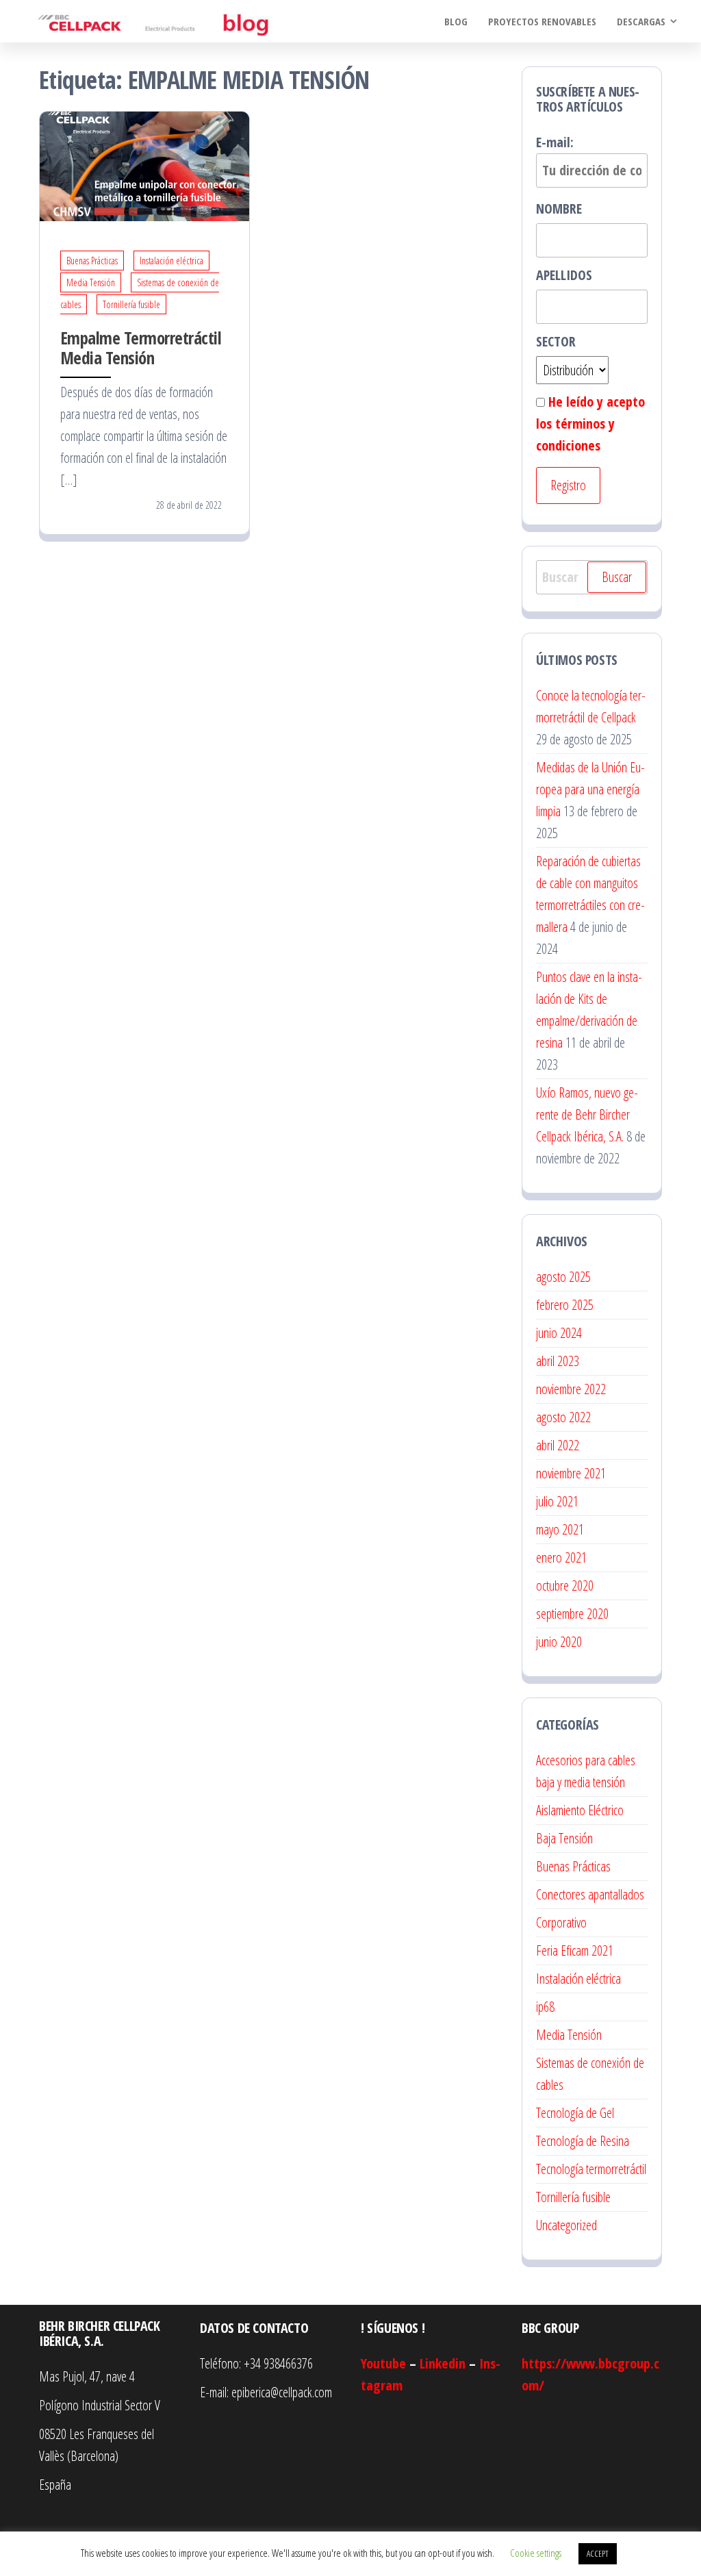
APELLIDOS (564, 275)
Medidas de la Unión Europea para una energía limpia (590, 789)
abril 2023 (558, 1361)
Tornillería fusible (131, 304)
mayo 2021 (560, 1529)
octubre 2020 (565, 1586)
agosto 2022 (563, 1417)
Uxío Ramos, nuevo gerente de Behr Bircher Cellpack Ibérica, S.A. (587, 1114)
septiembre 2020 (572, 1614)
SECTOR (556, 341)
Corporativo (561, 1922)
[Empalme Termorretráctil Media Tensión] (144, 165)
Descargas (641, 21)
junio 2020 (559, 1642)
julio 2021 (557, 1501)
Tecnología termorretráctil (591, 2169)
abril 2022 (558, 1445)
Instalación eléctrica (171, 261)
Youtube (383, 2363)
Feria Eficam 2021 (575, 1950)
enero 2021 (561, 1557)
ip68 (545, 2007)
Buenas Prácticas (92, 261)
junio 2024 (559, 1333)
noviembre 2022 (571, 1389)
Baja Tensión (564, 1838)
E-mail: (555, 142)
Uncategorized (566, 2225)
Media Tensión (91, 282)
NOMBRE (559, 209)
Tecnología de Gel (575, 2113)
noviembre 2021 (571, 1473)
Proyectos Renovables (542, 21)
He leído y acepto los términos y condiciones (590, 424)
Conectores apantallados (590, 1894)
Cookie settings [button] (536, 2553)
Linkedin (443, 2363)
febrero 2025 (565, 1305)
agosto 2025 (563, 1277)
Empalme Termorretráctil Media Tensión (141, 348)
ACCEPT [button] (598, 2553)
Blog (456, 21)
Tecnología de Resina (583, 2141)
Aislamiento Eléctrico (580, 1810)
